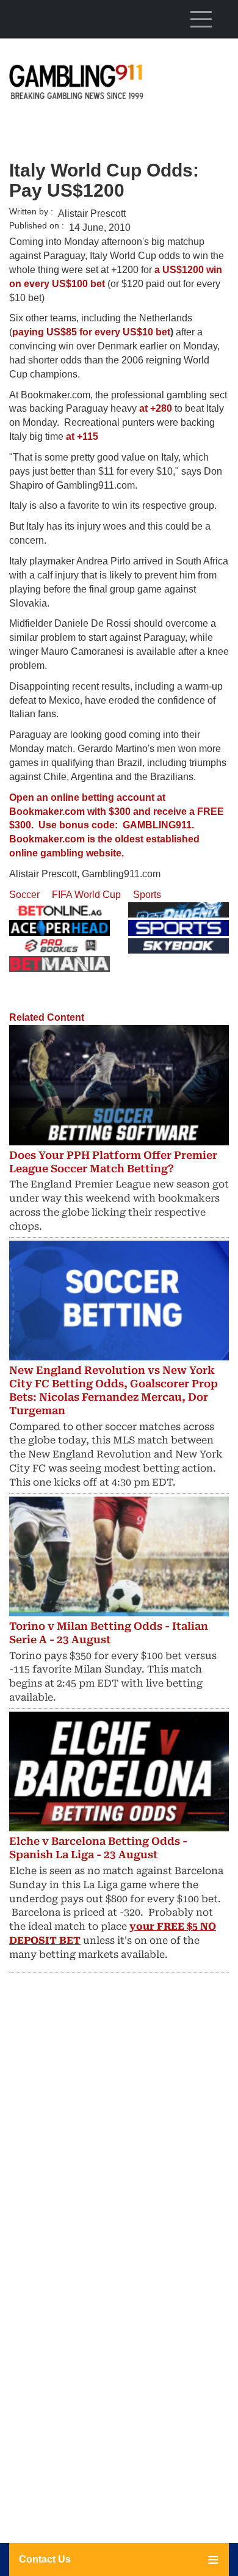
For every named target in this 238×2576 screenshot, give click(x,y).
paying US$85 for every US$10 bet (91, 332)
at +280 (156, 408)
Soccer (24, 895)
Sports (147, 895)
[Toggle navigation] (201, 19)
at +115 (82, 436)
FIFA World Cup (86, 895)
